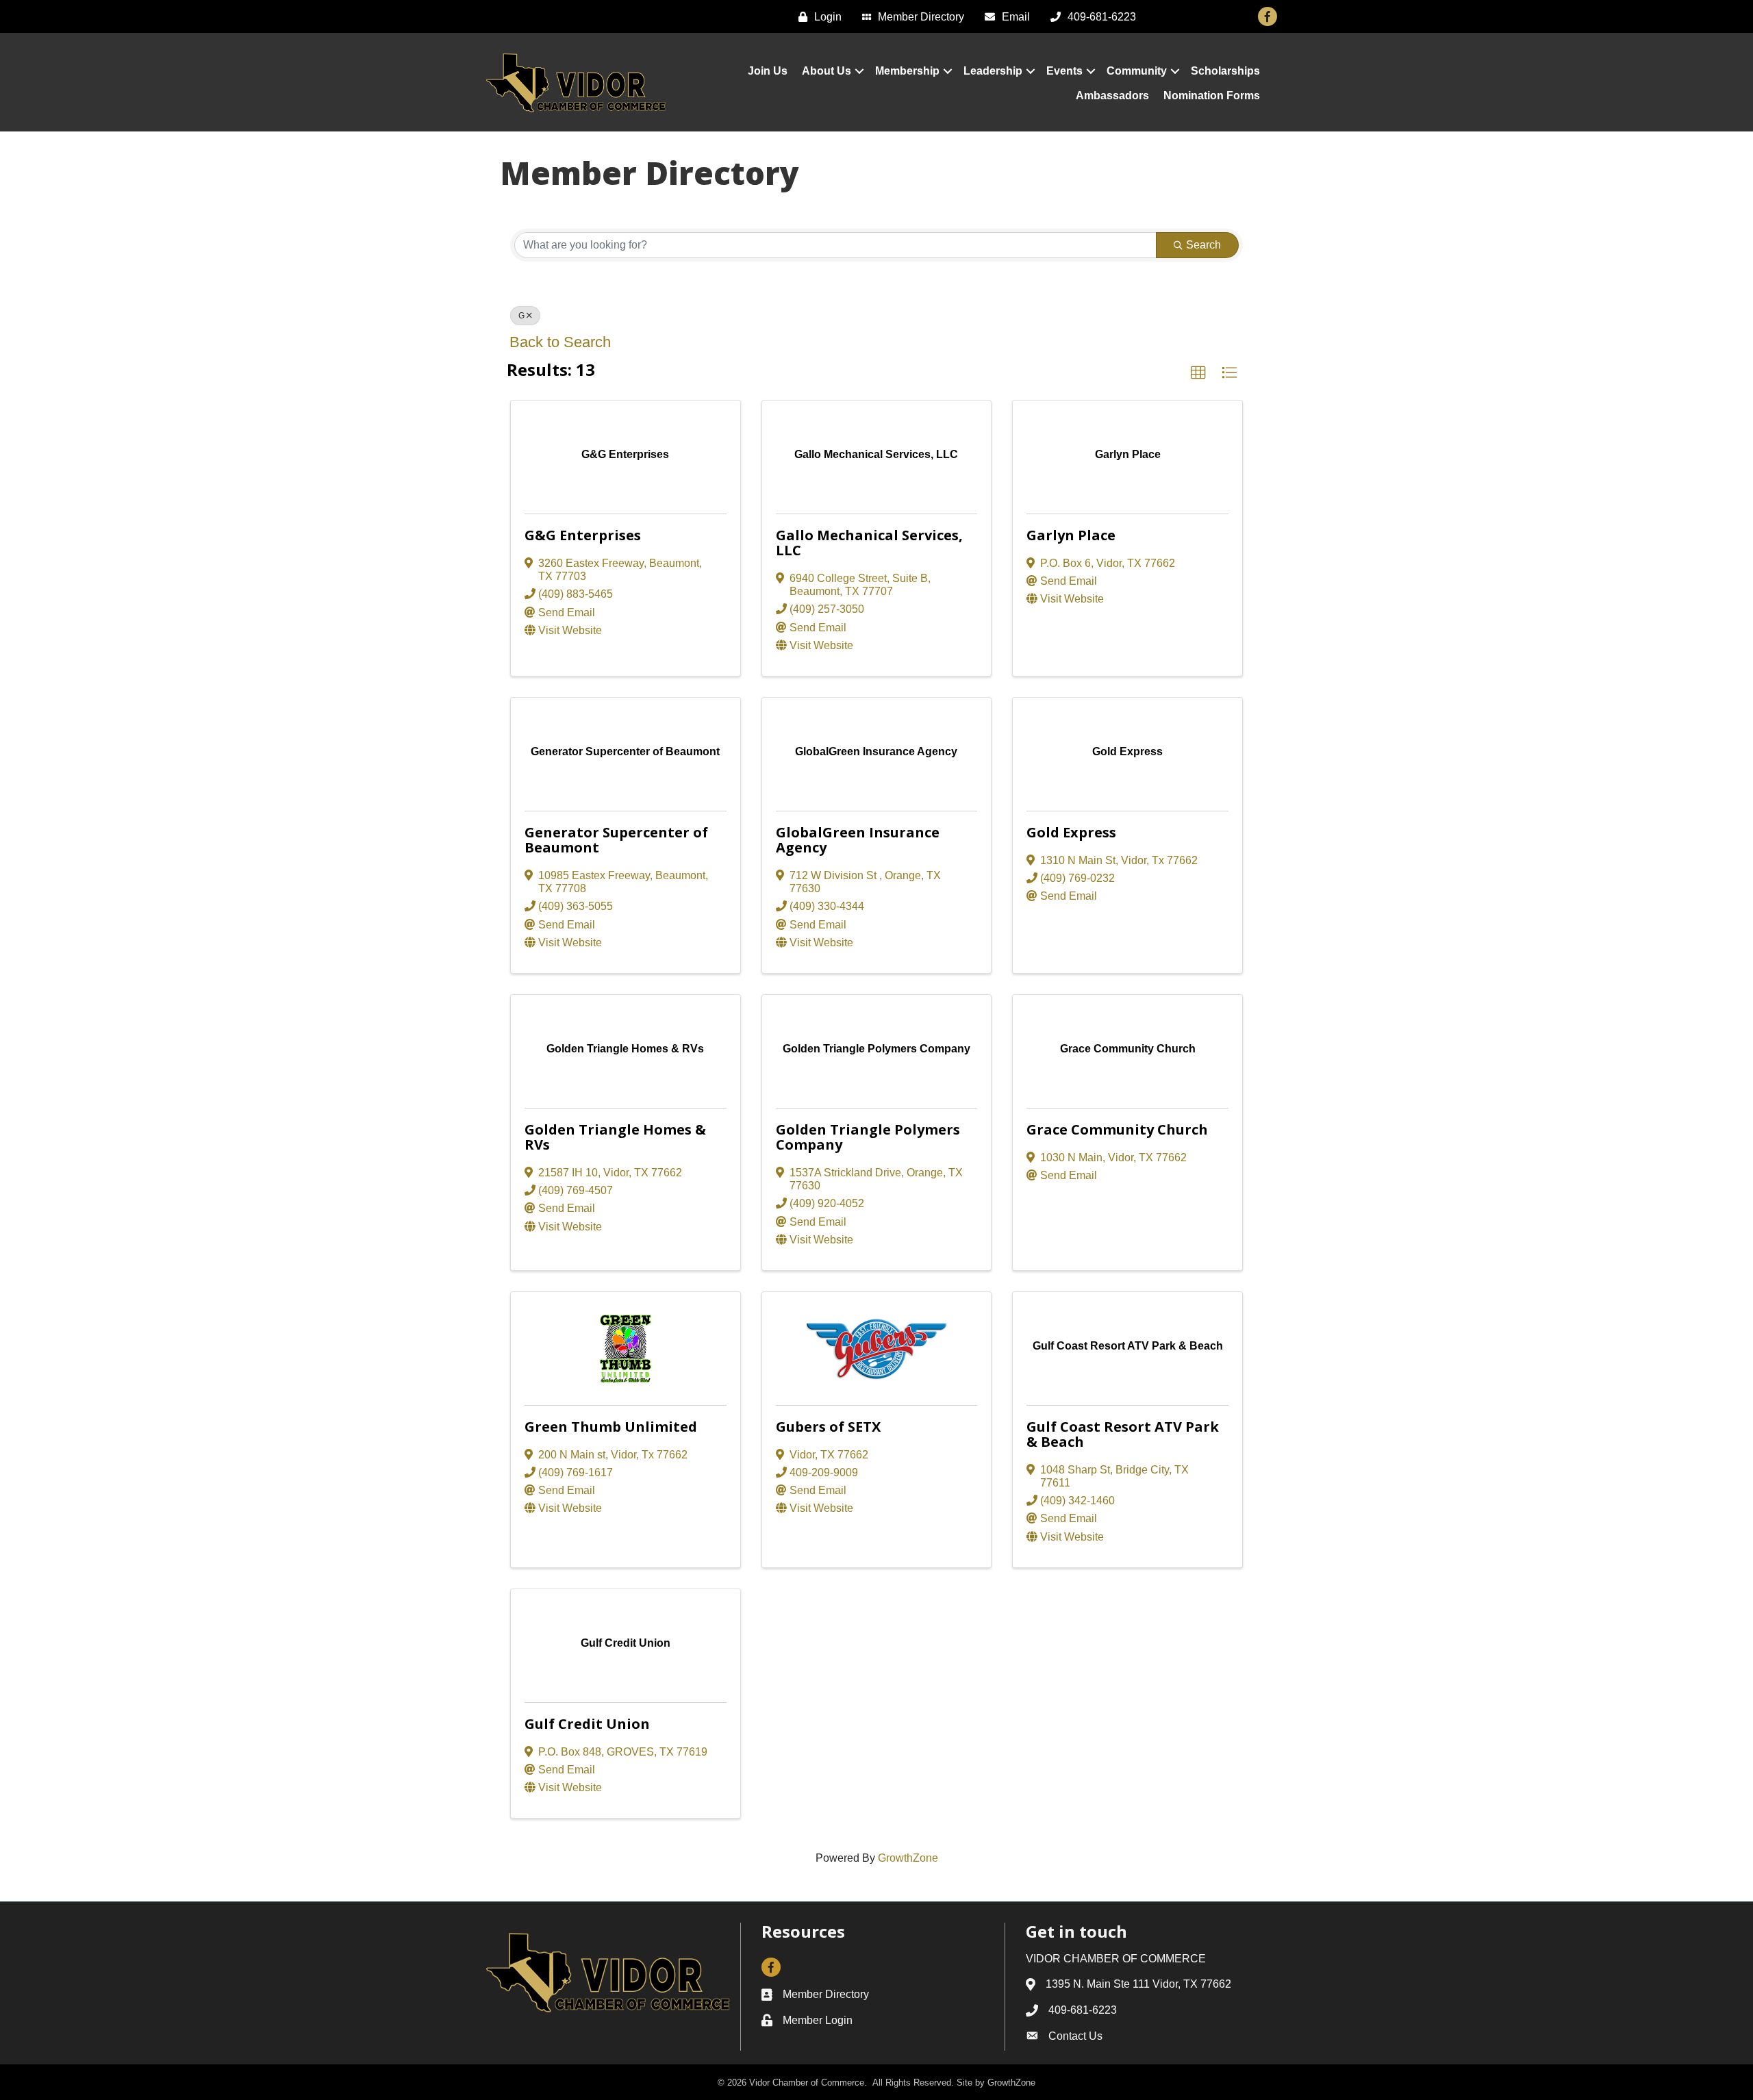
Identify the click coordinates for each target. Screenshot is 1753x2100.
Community (1137, 71)
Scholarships (1225, 71)
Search (1203, 245)
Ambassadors (1112, 96)
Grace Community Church (1117, 1129)
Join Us (768, 71)
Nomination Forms (1212, 96)
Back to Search (560, 342)
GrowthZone (908, 1858)
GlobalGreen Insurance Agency (858, 840)
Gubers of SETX (828, 1427)
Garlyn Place (1071, 535)
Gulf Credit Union (587, 1724)
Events (1064, 71)
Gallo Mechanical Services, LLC (869, 543)
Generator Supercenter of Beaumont (616, 840)
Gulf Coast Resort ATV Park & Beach (1123, 1434)
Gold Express (1071, 832)
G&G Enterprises (583, 535)
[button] (1198, 373)
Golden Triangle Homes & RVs (615, 1137)
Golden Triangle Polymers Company (868, 1137)
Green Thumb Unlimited (611, 1427)
